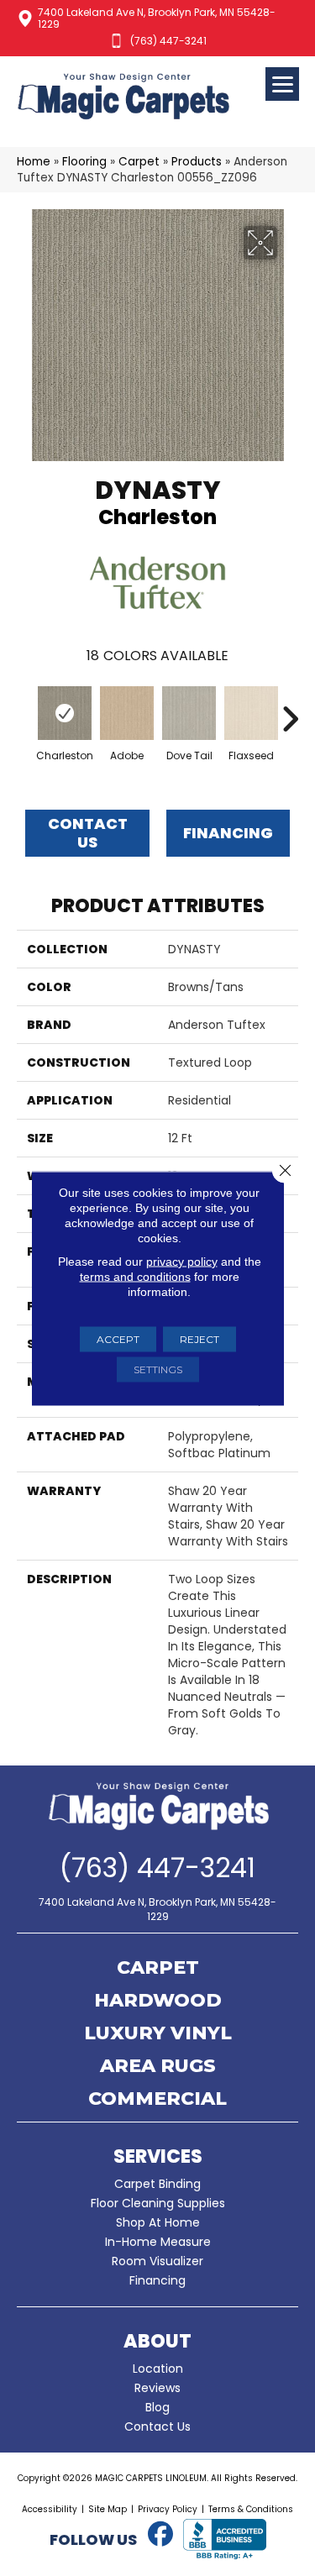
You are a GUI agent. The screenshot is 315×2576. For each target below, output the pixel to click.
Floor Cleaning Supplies (158, 2203)
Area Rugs (158, 2067)
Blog (157, 2407)
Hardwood (158, 2002)
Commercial (157, 2100)
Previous (25, 711)
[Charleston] (65, 713)
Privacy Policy (168, 2509)
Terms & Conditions (251, 2509)
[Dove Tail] (189, 713)
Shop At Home (158, 2222)
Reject (199, 1338)
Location (158, 2369)
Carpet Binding (157, 2184)
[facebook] (161, 2535)
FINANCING (228, 833)
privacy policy (182, 1261)
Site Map (108, 2509)
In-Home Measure (158, 2242)
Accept (118, 1338)
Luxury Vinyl (158, 2034)
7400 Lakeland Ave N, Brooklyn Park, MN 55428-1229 (157, 18)
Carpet (139, 162)
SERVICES (158, 2156)
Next (290, 711)
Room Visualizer (157, 2261)
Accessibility (50, 2509)
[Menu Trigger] (282, 84)
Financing (157, 2280)
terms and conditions (135, 1276)
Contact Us (88, 833)
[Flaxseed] (251, 713)
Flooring (84, 162)
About (157, 2341)
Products (197, 162)
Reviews (157, 2388)
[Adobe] (127, 713)
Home (34, 162)
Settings (158, 1369)
